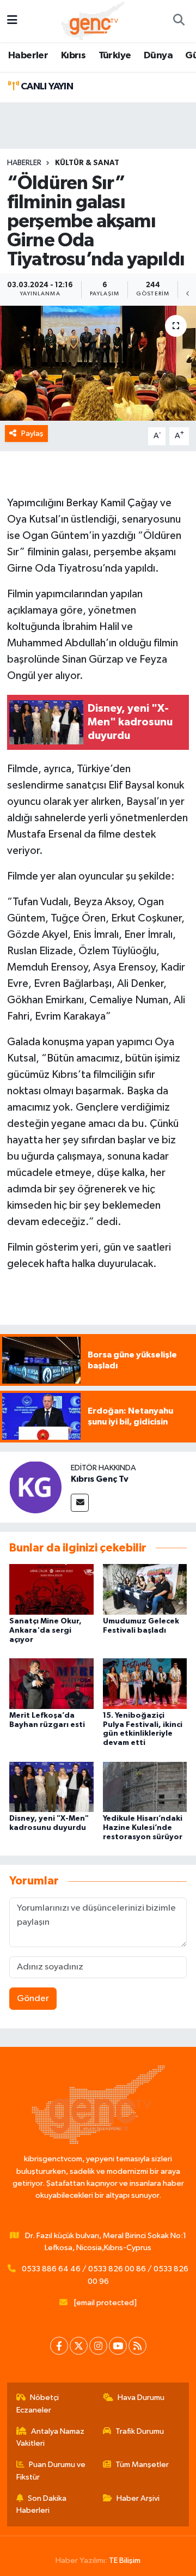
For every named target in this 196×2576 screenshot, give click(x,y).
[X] (79, 2346)
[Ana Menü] (12, 21)
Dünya (158, 56)
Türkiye (115, 56)
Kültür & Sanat (87, 163)
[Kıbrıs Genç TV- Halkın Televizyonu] (93, 20)
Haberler (28, 56)
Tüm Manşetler (142, 2465)
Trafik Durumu (140, 2431)
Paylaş (32, 434)
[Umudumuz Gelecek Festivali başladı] (145, 1589)
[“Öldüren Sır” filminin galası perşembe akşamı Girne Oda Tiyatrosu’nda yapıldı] (98, 363)
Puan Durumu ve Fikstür (51, 2471)
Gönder (33, 1999)
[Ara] (179, 21)
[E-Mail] (80, 1503)
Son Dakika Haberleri (42, 2504)
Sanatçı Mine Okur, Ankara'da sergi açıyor (45, 1631)
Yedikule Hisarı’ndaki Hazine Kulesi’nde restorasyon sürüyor (143, 1828)
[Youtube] (118, 2346)
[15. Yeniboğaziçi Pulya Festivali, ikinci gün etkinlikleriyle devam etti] (145, 1683)
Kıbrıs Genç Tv (100, 1479)
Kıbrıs (73, 56)
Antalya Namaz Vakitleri (51, 2437)
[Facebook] (59, 2346)
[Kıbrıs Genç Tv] (35, 1487)
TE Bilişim (125, 2560)
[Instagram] (98, 2346)
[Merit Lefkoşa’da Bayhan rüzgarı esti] (51, 1683)
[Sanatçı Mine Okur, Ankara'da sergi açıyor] (51, 1589)
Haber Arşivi (138, 2498)
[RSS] (137, 2346)
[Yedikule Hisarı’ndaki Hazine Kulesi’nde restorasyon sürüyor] (145, 1787)
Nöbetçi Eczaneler (38, 2404)
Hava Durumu (141, 2398)
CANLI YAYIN (46, 87)
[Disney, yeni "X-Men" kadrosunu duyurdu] (51, 1787)
